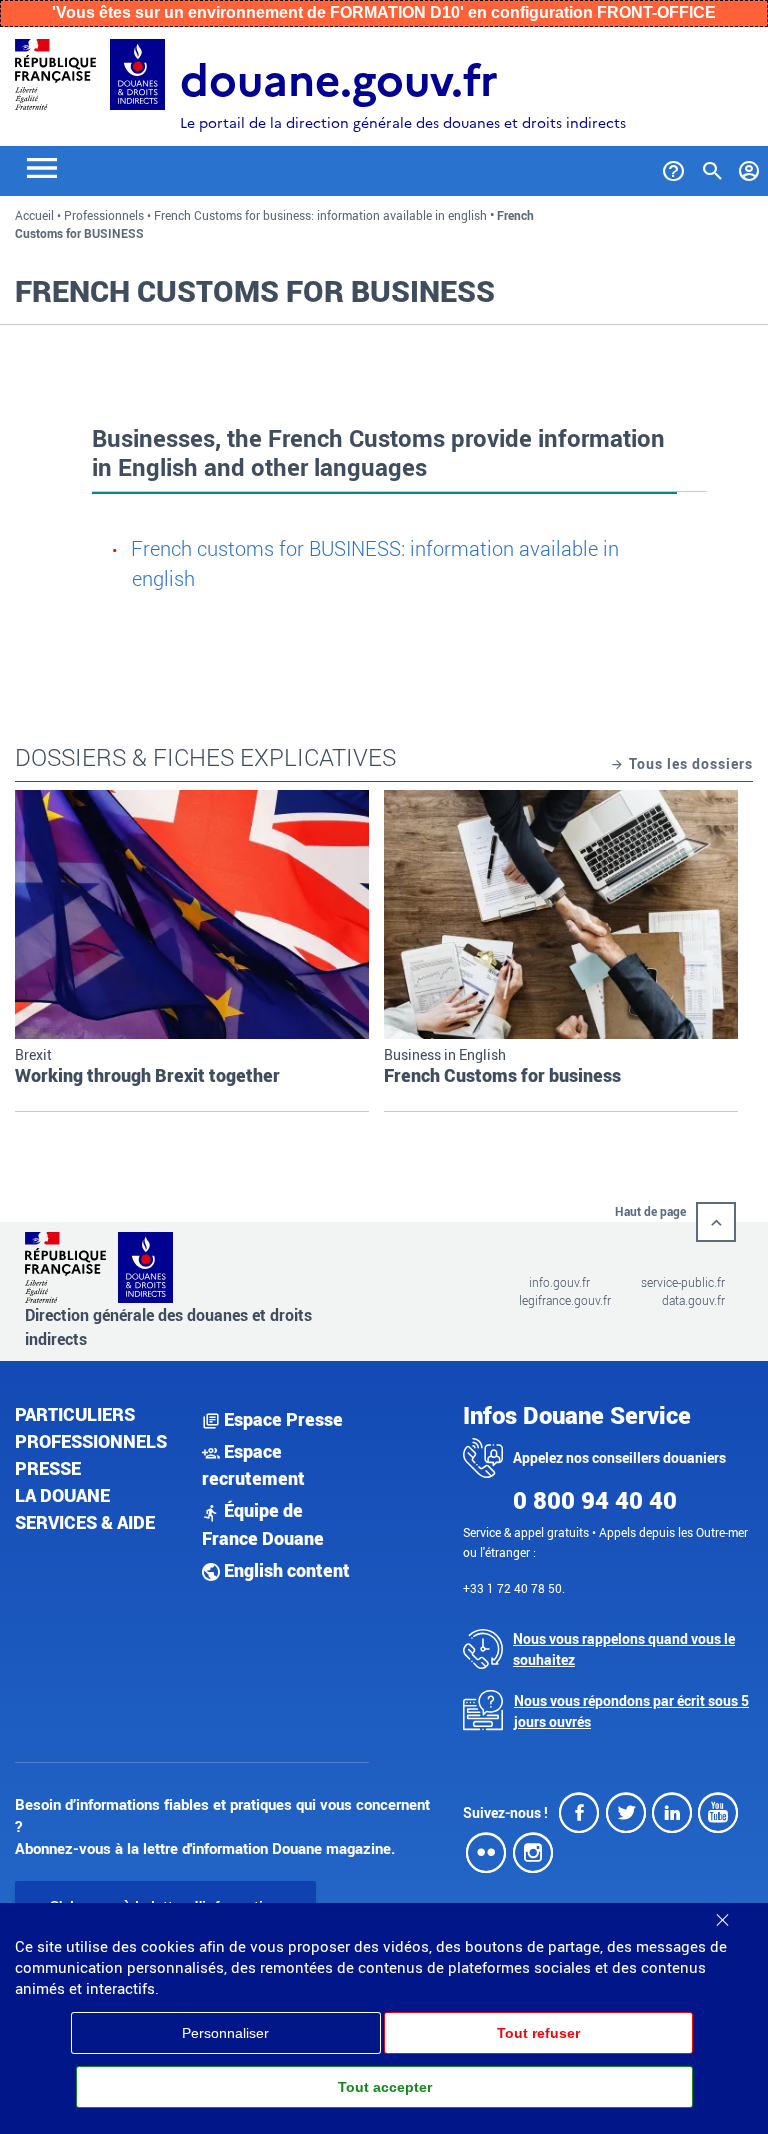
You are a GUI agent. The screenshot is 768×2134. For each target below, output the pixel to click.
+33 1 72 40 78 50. (514, 1588)
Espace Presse (281, 1419)
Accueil (34, 215)
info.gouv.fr (559, 1282)
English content (285, 1570)
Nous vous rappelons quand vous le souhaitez (624, 1649)
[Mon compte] (749, 167)
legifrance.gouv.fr (565, 1300)
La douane (62, 1495)
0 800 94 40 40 (595, 1500)
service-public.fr (683, 1282)
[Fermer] (722, 1913)
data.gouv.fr (693, 1300)
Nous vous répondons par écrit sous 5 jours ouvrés (631, 1711)
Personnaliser (225, 2033)
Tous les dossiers (689, 763)
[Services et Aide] (673, 167)
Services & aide (85, 1522)
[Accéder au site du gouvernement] (55, 72)
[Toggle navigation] (42, 166)
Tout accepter (385, 2087)
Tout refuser (538, 2033)
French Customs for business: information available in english (320, 215)
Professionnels (104, 215)
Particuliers (75, 1414)
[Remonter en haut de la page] (716, 1222)
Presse (48, 1468)
